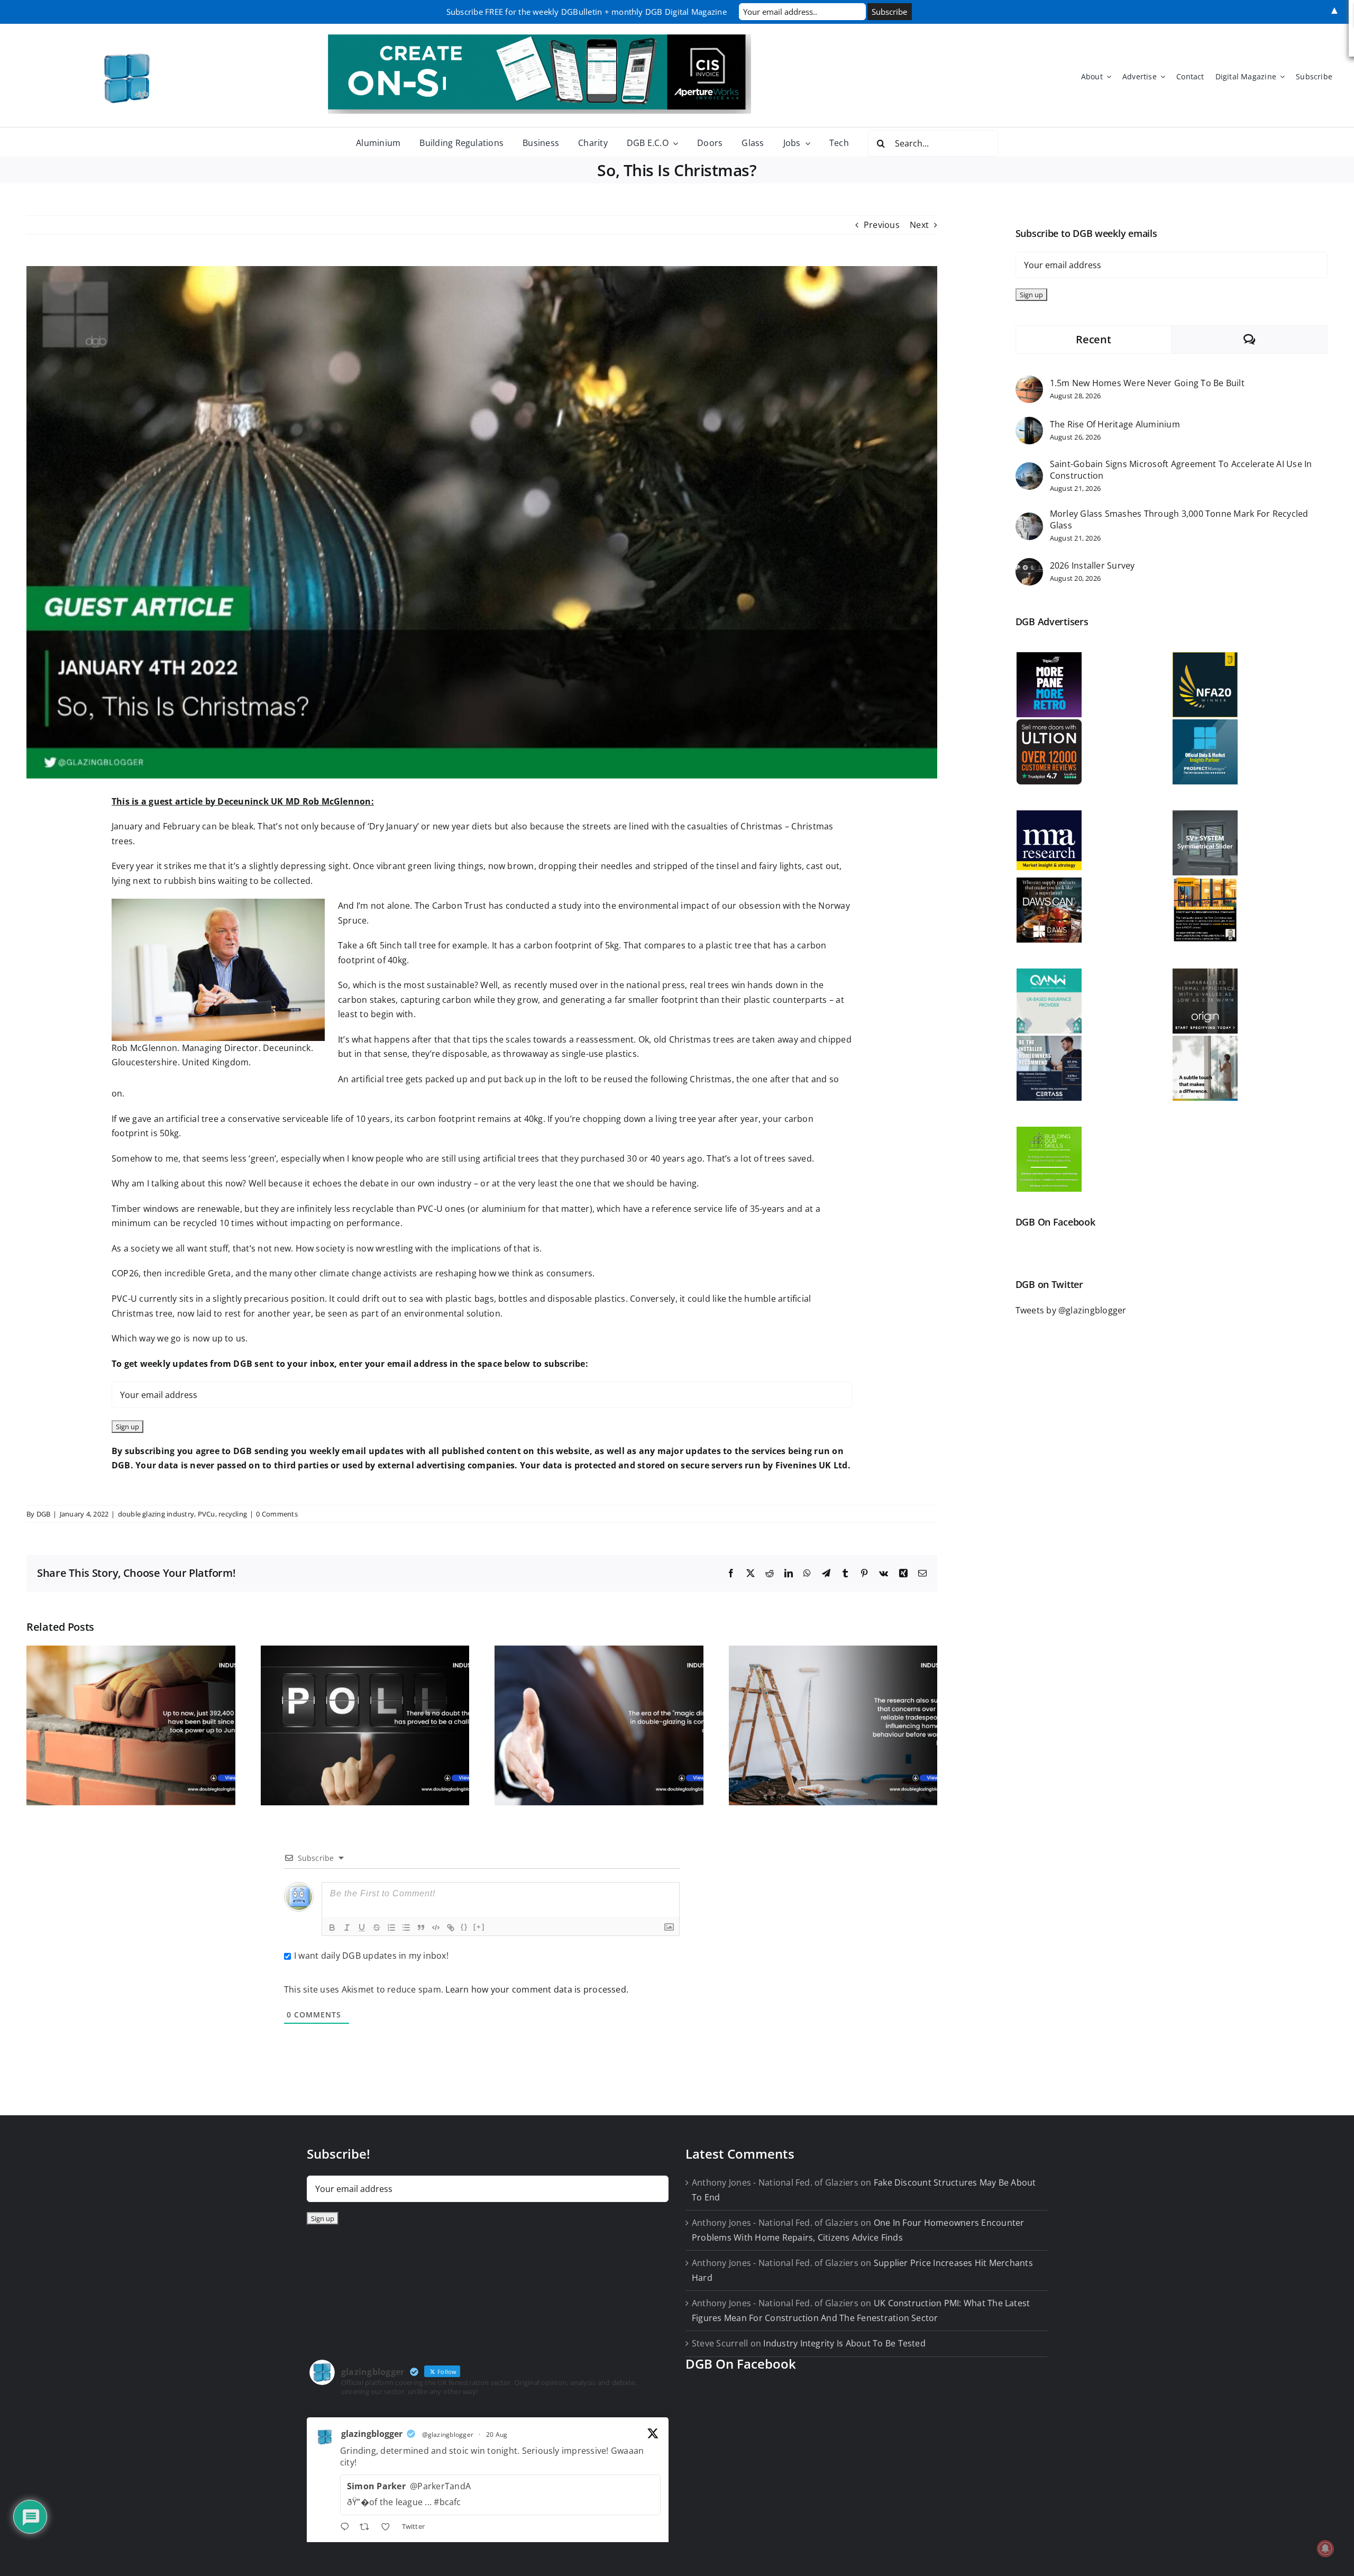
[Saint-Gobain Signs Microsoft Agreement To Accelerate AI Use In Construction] (1029, 469)
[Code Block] (436, 1928)
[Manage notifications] (1325, 2548)
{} (464, 1927)
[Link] (451, 1928)
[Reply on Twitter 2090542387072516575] (347, 2528)
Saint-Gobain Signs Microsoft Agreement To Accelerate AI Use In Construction (1181, 470)
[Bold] (332, 1928)
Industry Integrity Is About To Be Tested (844, 2343)
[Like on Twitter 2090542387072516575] (389, 2528)
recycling (233, 1514)
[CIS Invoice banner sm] (539, 39)
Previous (882, 225)
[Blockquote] (421, 1928)
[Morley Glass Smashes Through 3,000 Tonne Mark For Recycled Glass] (1029, 519)
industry (455, 1183)
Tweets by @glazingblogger (1071, 1310)
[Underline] (362, 1928)
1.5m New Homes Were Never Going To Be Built (1147, 383)
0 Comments (277, 1514)
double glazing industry (156, 1514)
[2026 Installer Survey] (1029, 565)
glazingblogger (372, 2434)
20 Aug (497, 2435)
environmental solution (452, 1313)
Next (919, 225)
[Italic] (347, 1928)
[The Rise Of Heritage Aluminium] (1029, 424)
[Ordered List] (391, 1928)
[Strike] (377, 1928)
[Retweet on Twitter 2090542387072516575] (368, 2528)
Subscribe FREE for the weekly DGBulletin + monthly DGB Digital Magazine (587, 12)
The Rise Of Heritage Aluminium (1115, 424)
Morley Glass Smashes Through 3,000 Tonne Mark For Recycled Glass (1179, 519)
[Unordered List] (406, 1928)
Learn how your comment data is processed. (537, 1989)
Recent (1093, 339)
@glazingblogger (448, 2435)
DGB (44, 1514)
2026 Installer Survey (1092, 565)
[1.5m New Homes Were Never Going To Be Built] (1029, 382)
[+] (479, 1927)
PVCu (207, 1514)
